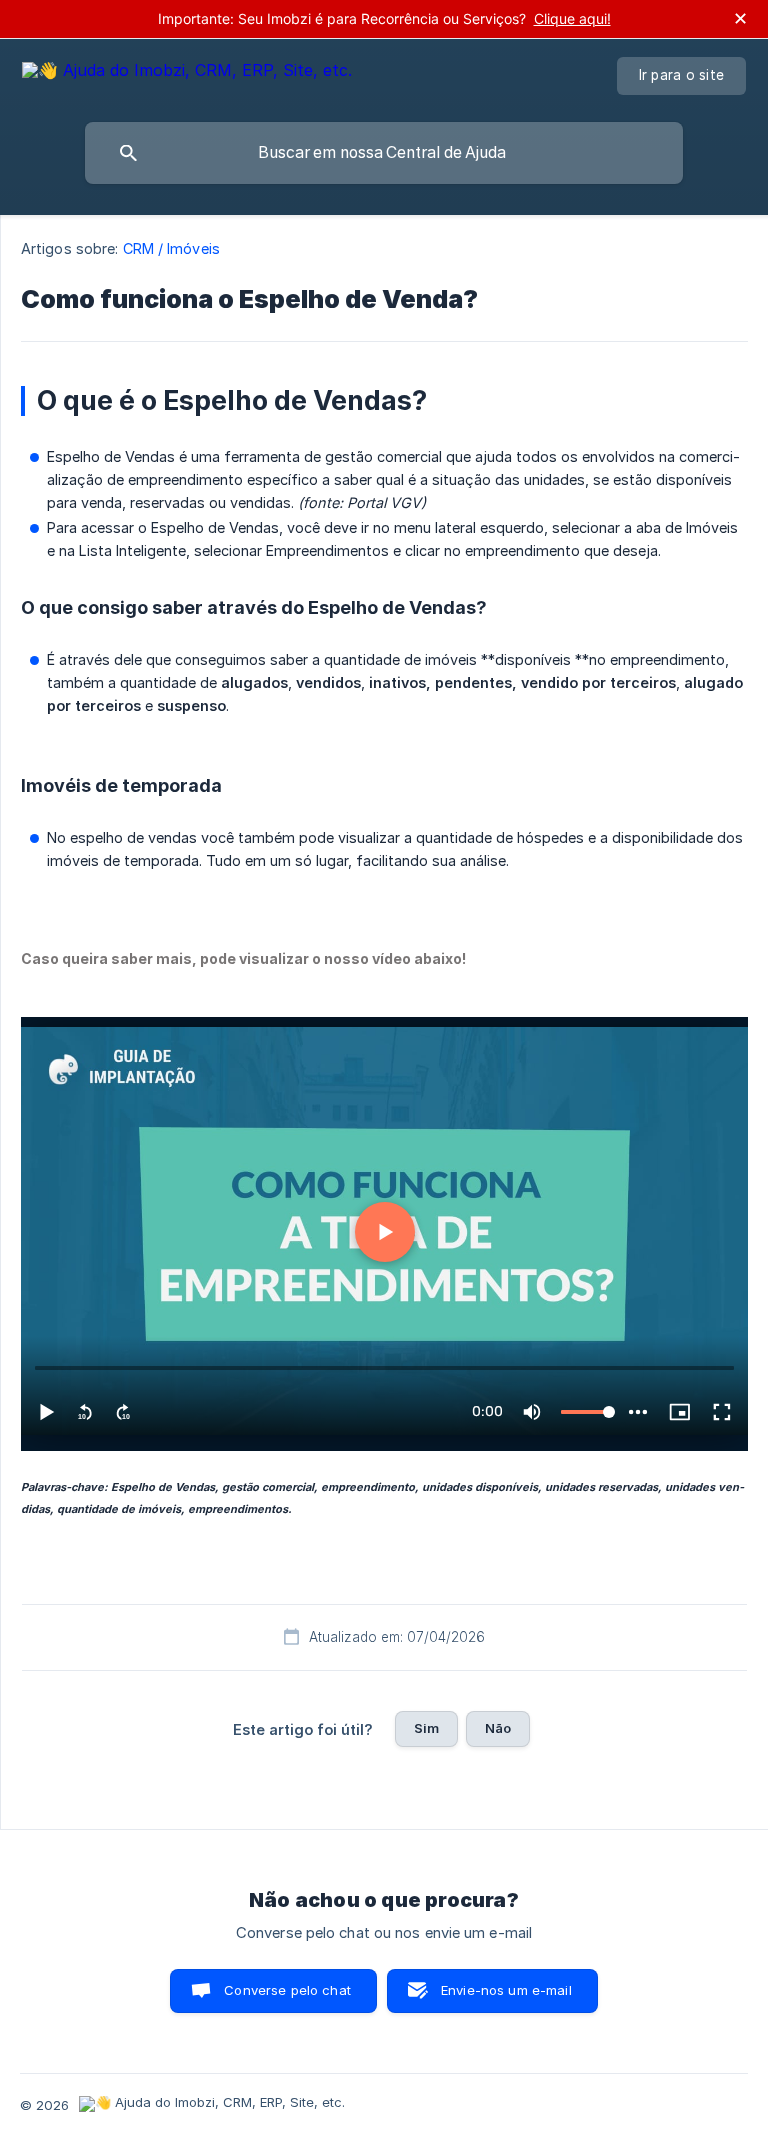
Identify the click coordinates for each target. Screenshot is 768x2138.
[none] (187, 73)
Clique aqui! (572, 18)
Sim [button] (426, 1728)
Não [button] (498, 1728)
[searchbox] (384, 153)
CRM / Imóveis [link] (171, 248)
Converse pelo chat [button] (287, 1990)
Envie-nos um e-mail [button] (506, 1990)
